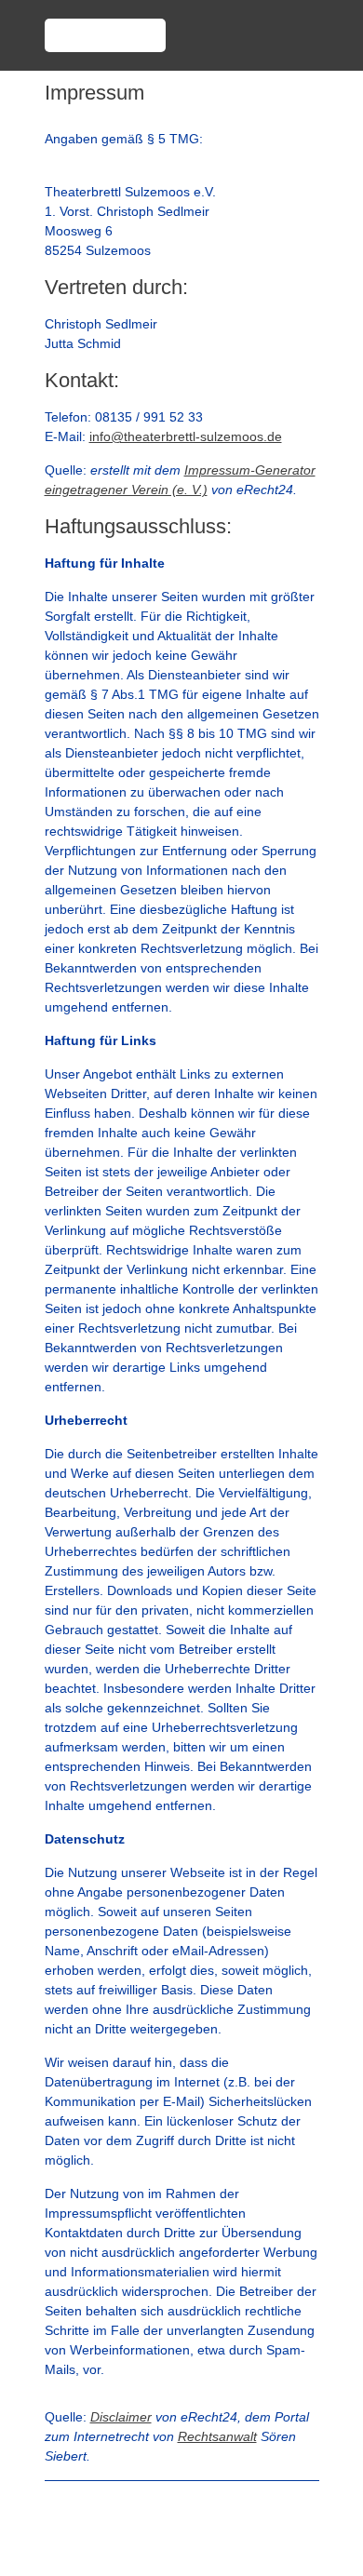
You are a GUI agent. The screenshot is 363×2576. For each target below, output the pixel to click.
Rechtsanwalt (217, 2436)
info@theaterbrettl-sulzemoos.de (186, 436)
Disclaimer (121, 2417)
